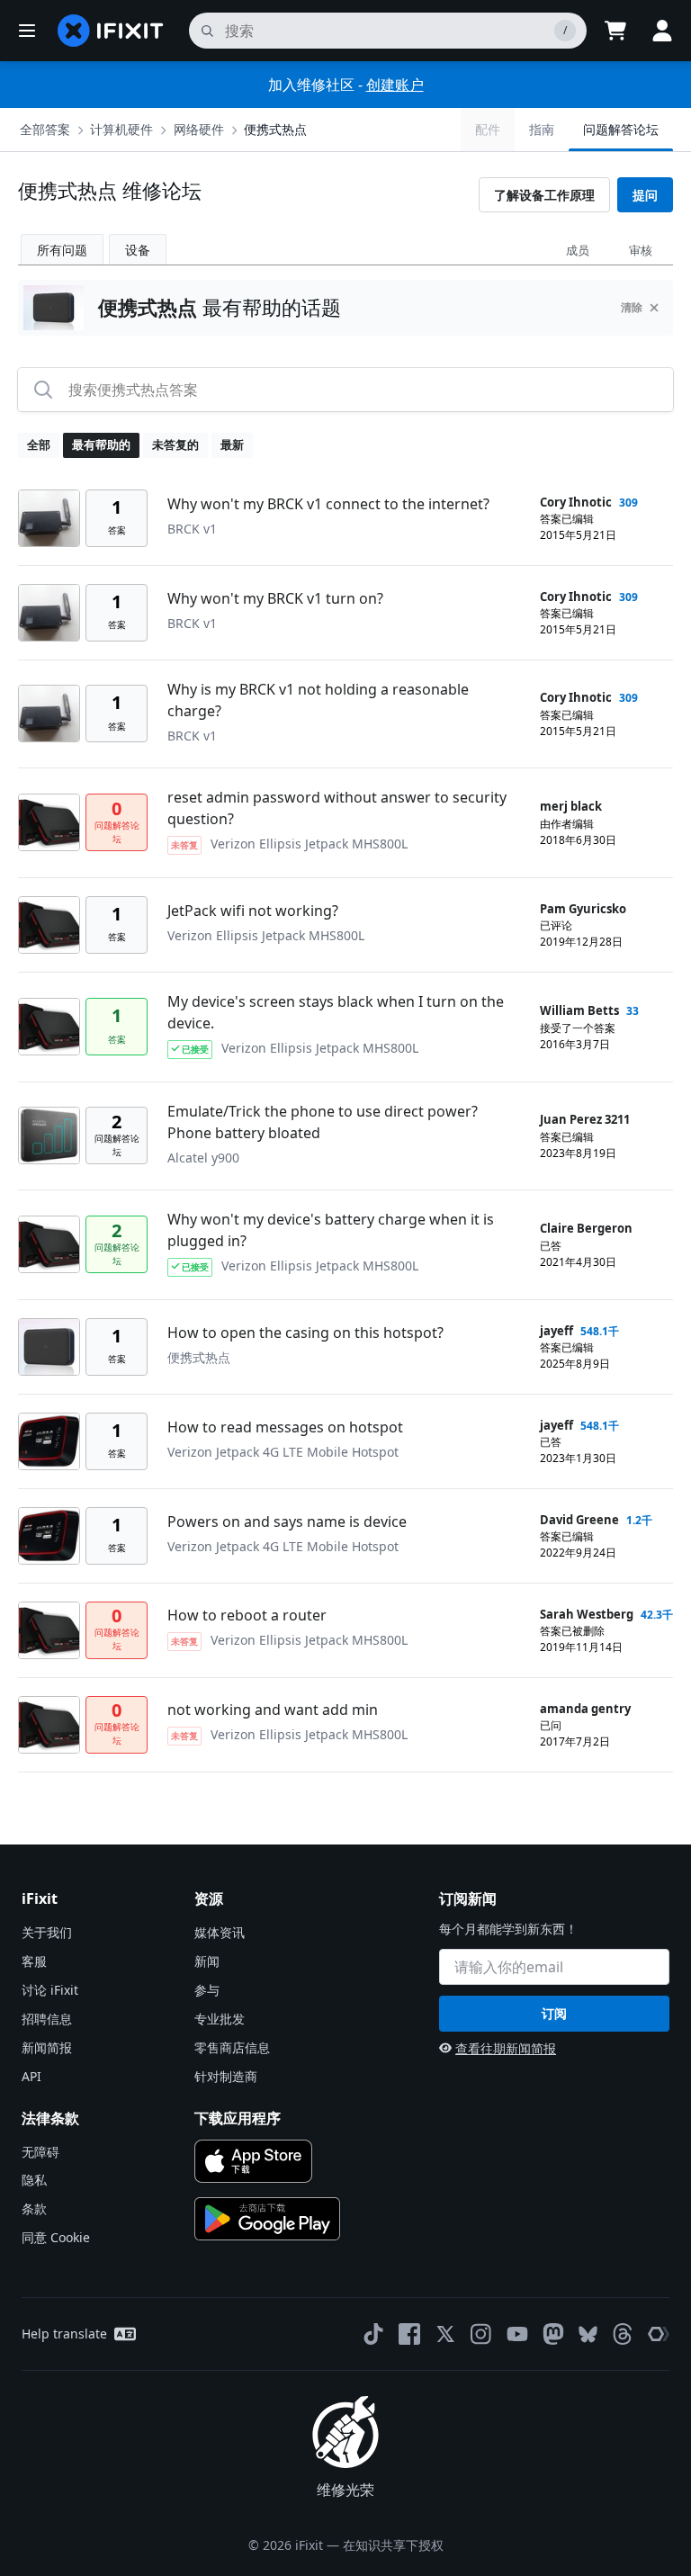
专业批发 (220, 2019)
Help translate (64, 2334)
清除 (632, 307)
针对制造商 (226, 2076)
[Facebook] (409, 2334)
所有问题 (62, 250)
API (31, 2076)
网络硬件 (199, 129)
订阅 (554, 2013)
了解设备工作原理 (544, 195)
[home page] (111, 31)
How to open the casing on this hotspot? (305, 1333)
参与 (207, 1990)
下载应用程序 (238, 2118)
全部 (39, 444)
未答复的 (175, 444)
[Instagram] (481, 2334)
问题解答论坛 (621, 129)
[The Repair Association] (659, 2334)
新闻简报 (47, 2047)
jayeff (556, 1331)
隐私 (34, 2180)
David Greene (579, 1520)
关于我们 (47, 1932)
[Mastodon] (553, 2334)
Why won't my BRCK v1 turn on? (275, 598)
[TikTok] (373, 2334)
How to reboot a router (247, 1615)
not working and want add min (273, 1710)
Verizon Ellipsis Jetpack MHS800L (309, 844)
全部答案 (45, 129)
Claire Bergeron (586, 1228)
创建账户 (395, 85)
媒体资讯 (220, 1932)
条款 (34, 2208)
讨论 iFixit (50, 1990)
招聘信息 (47, 2019)
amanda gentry (585, 1709)
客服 (34, 1961)
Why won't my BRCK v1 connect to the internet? (328, 504)
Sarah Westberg (587, 1614)
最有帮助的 (101, 444)
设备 (138, 250)
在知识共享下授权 (393, 2545)
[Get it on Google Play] (267, 2219)
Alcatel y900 (203, 1158)
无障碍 (40, 2152)
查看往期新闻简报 (506, 2048)
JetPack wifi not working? (253, 911)
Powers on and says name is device (287, 1521)
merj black (571, 806)
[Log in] (662, 31)
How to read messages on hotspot (285, 1427)
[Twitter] (445, 2334)
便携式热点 (275, 129)
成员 (578, 250)
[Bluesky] (588, 2334)
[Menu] (27, 31)
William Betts (579, 1010)
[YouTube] (517, 2334)
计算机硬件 (121, 129)
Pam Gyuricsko (583, 909)
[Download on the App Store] (253, 2161)
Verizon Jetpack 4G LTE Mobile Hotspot (283, 1452)
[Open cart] (615, 31)
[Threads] (623, 2334)
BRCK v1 (192, 529)
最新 (232, 444)
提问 (645, 195)
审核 (641, 250)
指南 (542, 129)
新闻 (207, 1961)
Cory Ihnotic (576, 502)
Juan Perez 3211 (585, 1119)
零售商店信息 (232, 2047)
